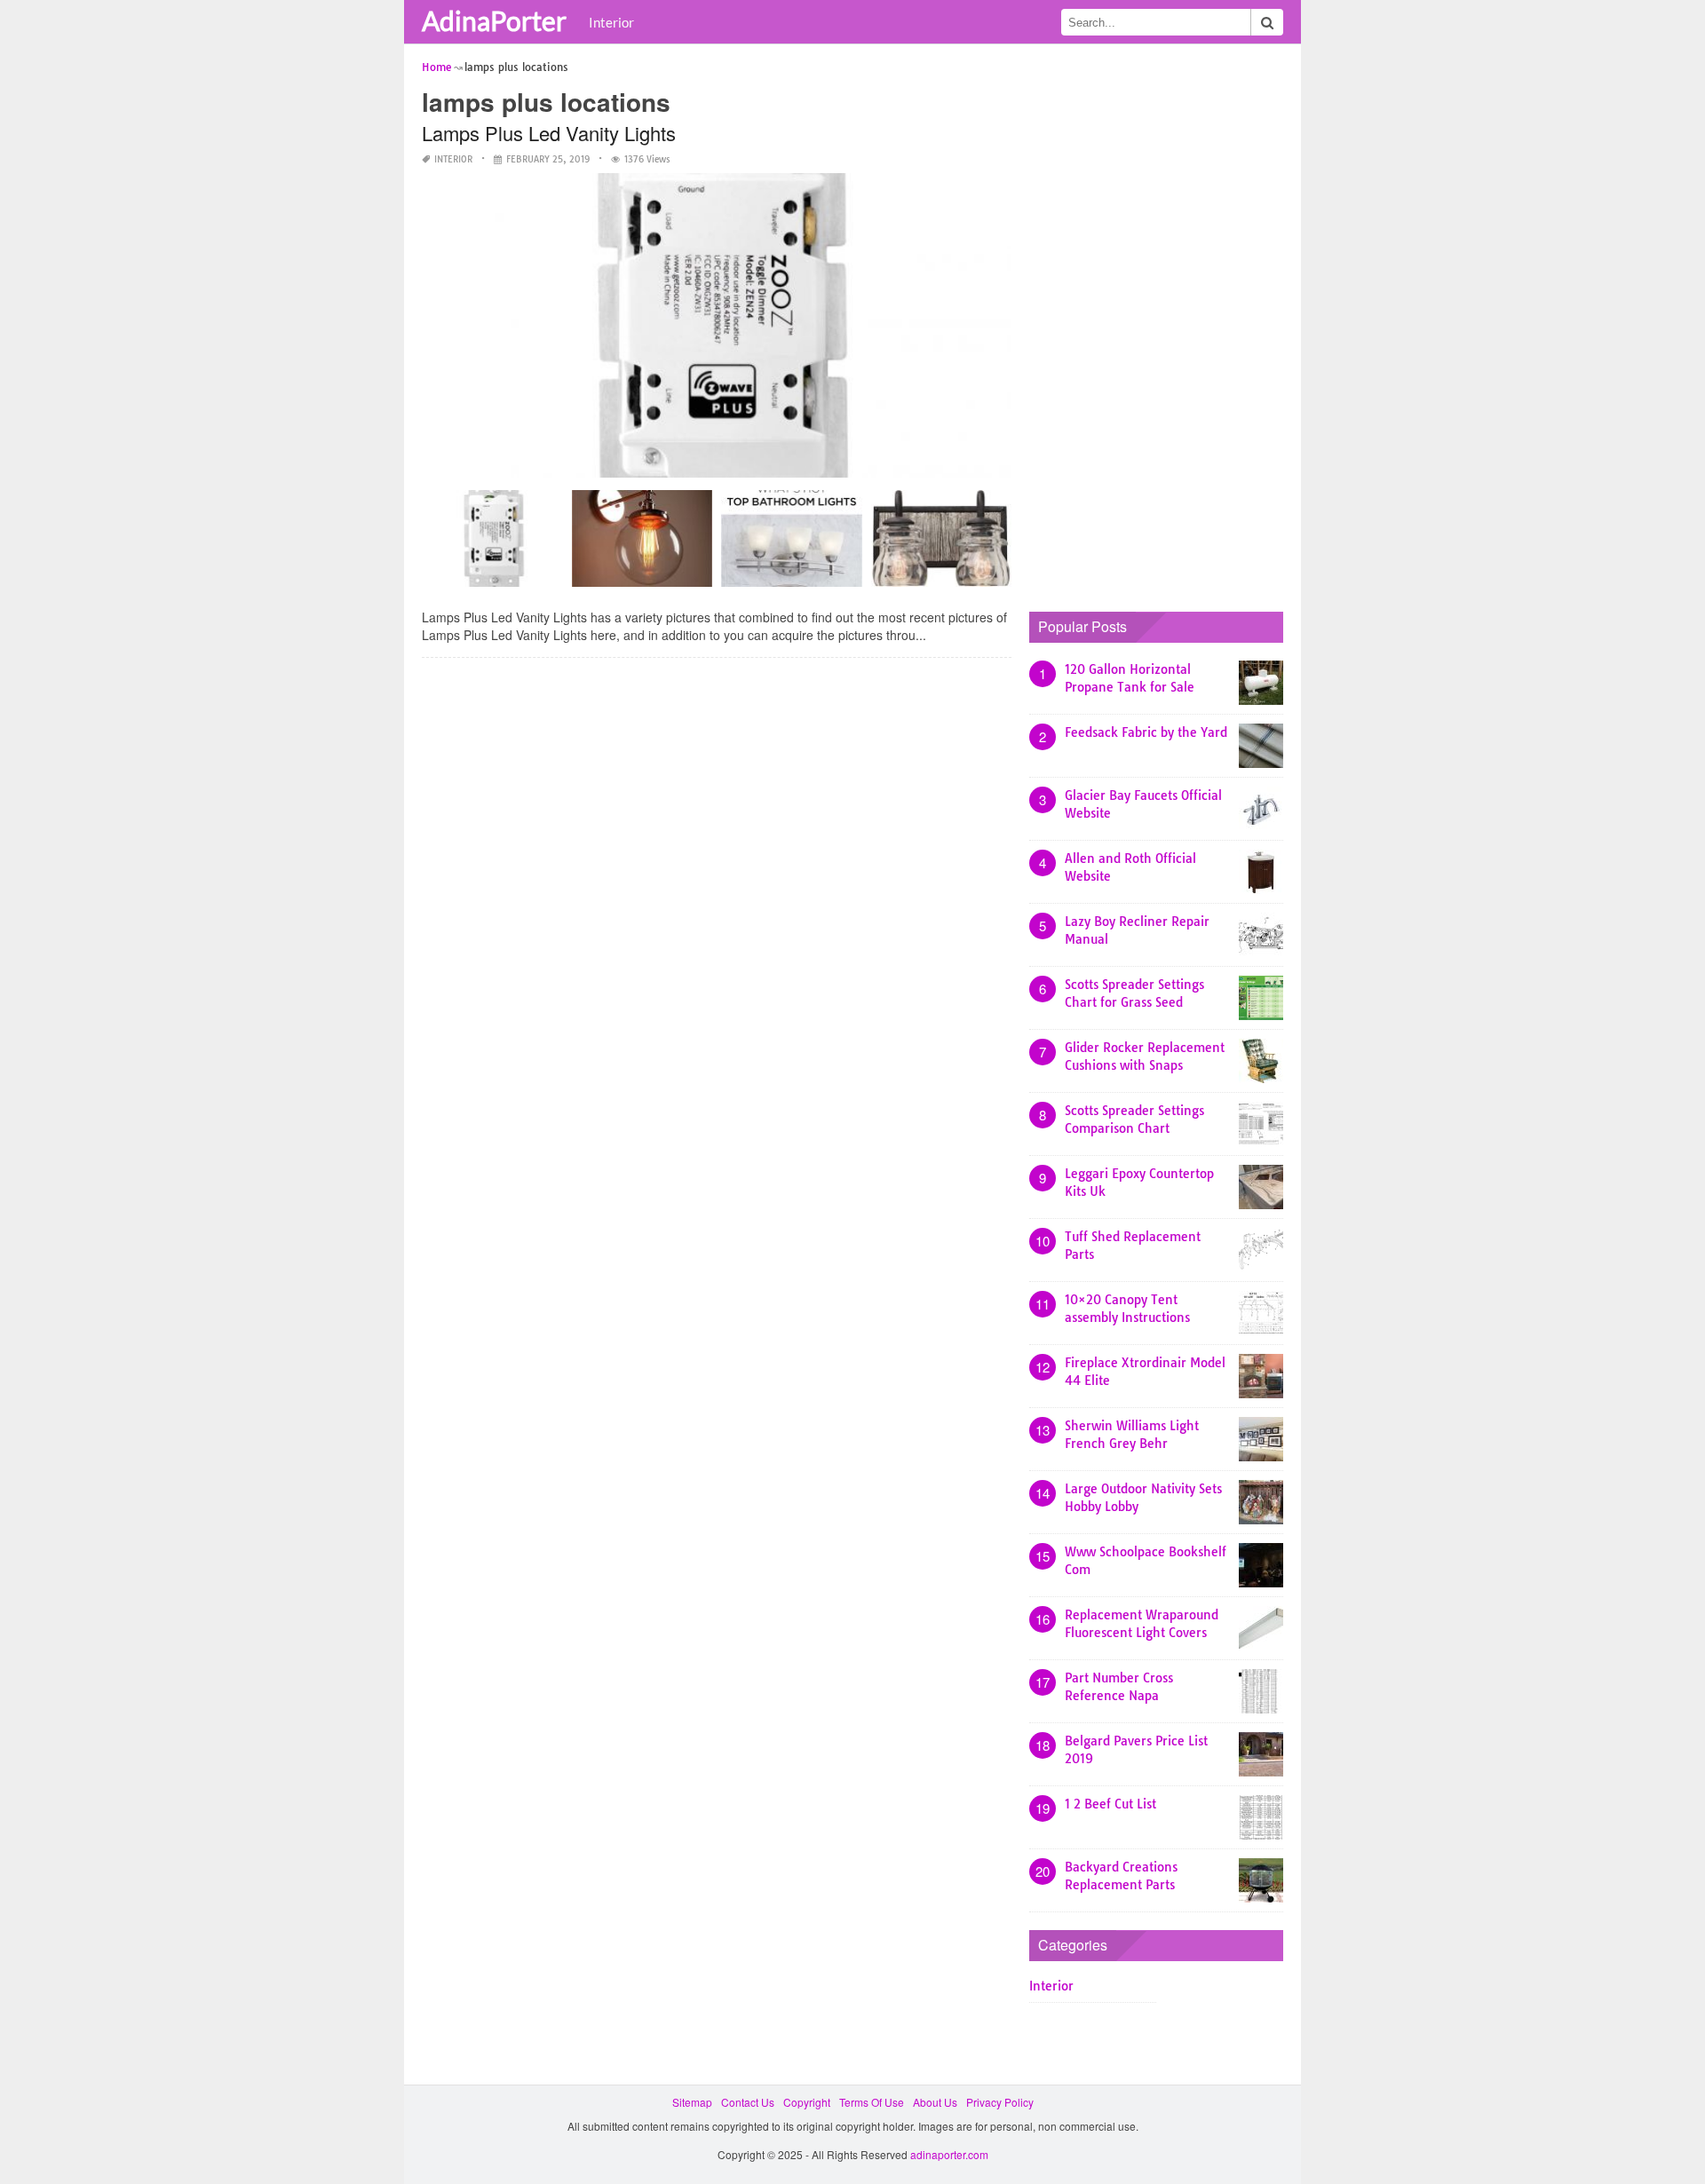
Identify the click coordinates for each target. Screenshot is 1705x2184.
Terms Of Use (872, 2102)
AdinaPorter (494, 20)
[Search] (1267, 22)
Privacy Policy (1000, 2102)
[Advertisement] (1162, 324)
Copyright (807, 2102)
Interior (611, 22)
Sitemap (692, 2102)
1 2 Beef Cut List (1110, 1804)
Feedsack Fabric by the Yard (1146, 732)
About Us (935, 2102)
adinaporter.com (949, 2154)
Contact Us (748, 2102)
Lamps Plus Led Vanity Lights (549, 133)
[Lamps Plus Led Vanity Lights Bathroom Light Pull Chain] (492, 545)
